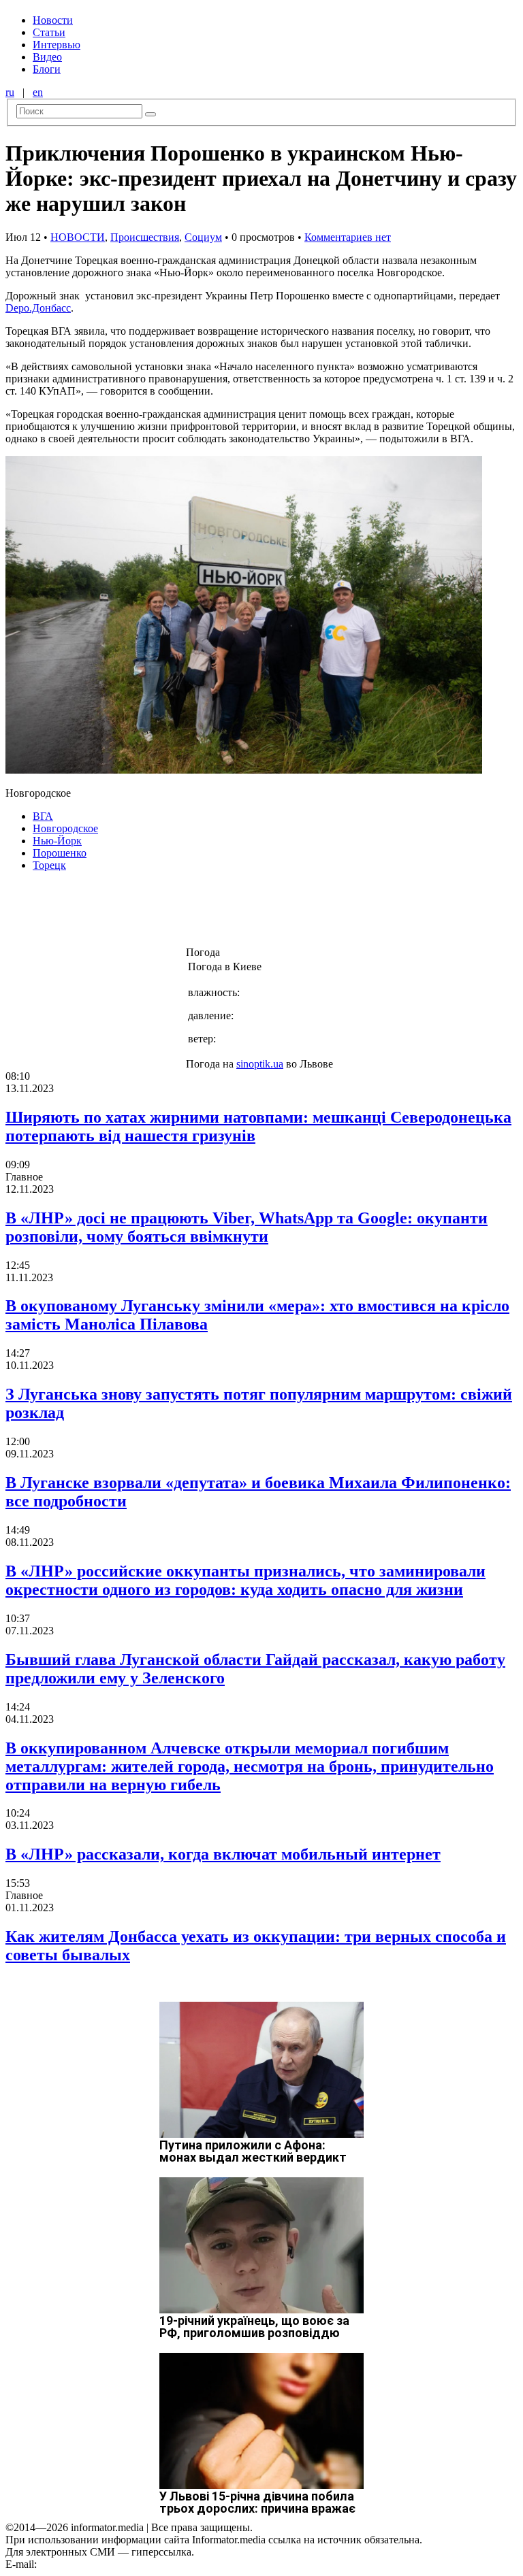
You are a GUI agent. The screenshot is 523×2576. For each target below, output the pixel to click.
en (38, 92)
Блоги (47, 69)
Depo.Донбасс (38, 308)
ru (10, 92)
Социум (203, 237)
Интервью (57, 45)
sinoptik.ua (260, 1064)
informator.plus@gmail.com (99, 2564)
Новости (53, 20)
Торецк (49, 865)
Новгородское (65, 828)
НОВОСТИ (78, 237)
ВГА (43, 816)
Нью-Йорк (57, 841)
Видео (47, 57)
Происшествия (145, 237)
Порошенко (60, 853)
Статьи (49, 32)
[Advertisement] (220, 913)
